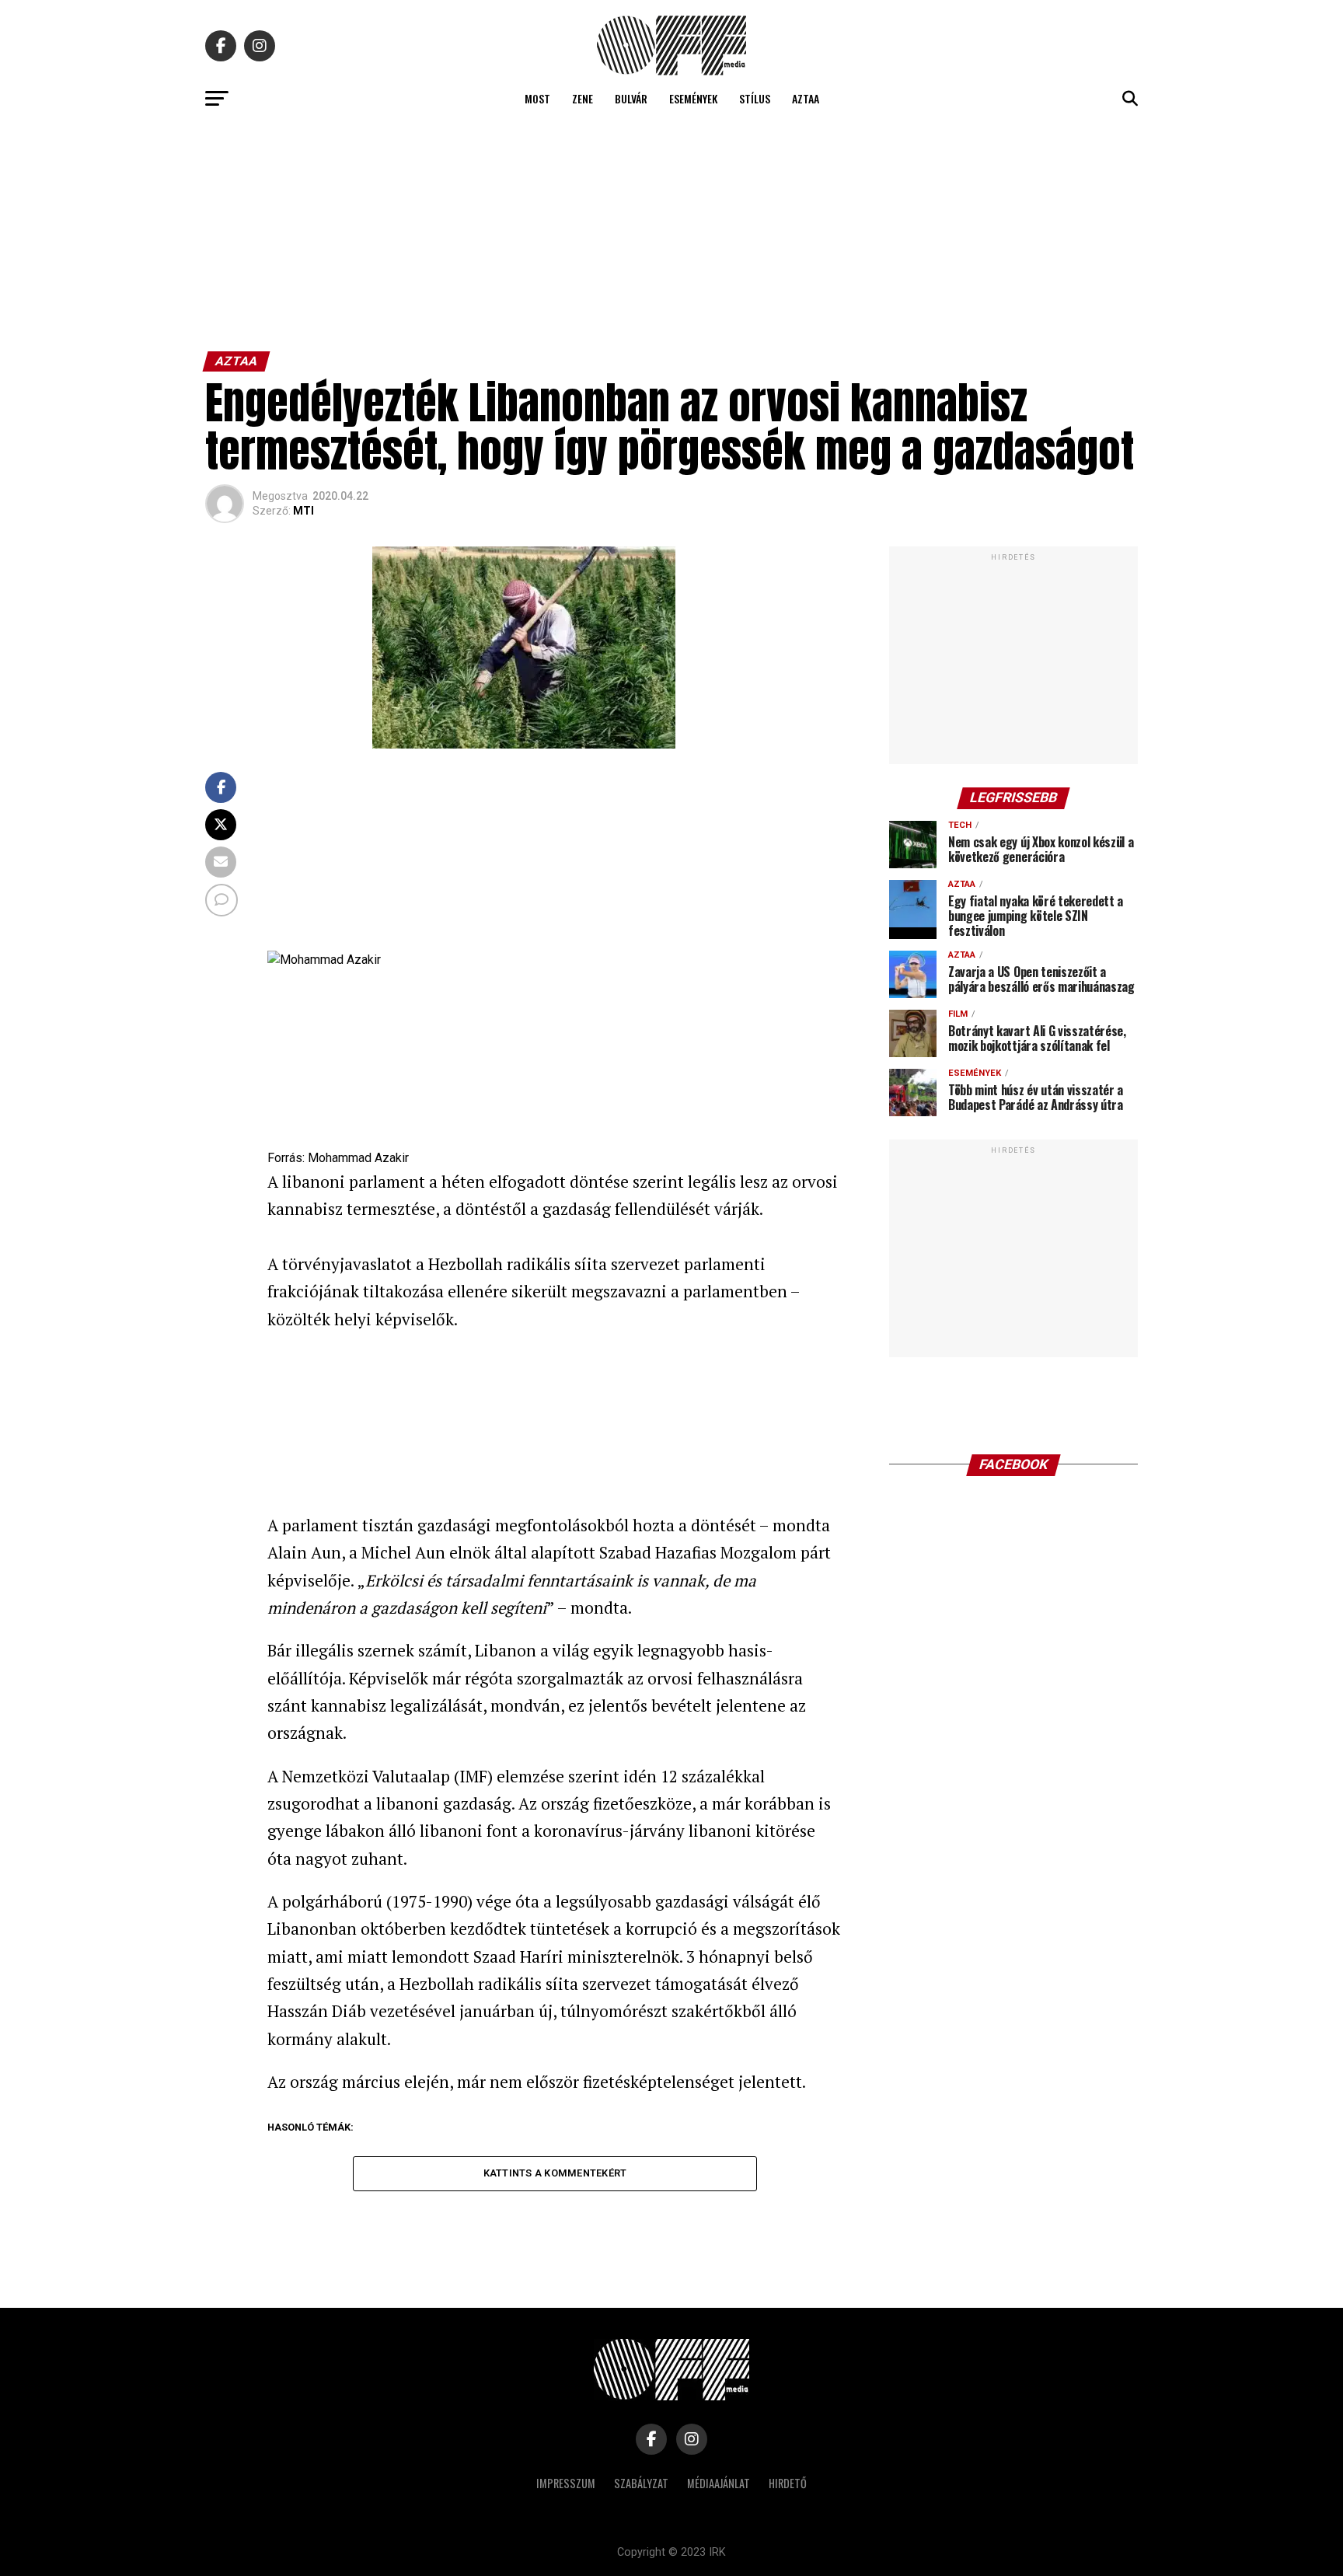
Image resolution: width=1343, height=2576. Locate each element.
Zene (583, 98)
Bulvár (631, 98)
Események (693, 98)
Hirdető (788, 2483)
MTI (303, 511)
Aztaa (806, 98)
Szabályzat (641, 2483)
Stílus (755, 98)
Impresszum (566, 2483)
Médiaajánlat (719, 2483)
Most (537, 98)
